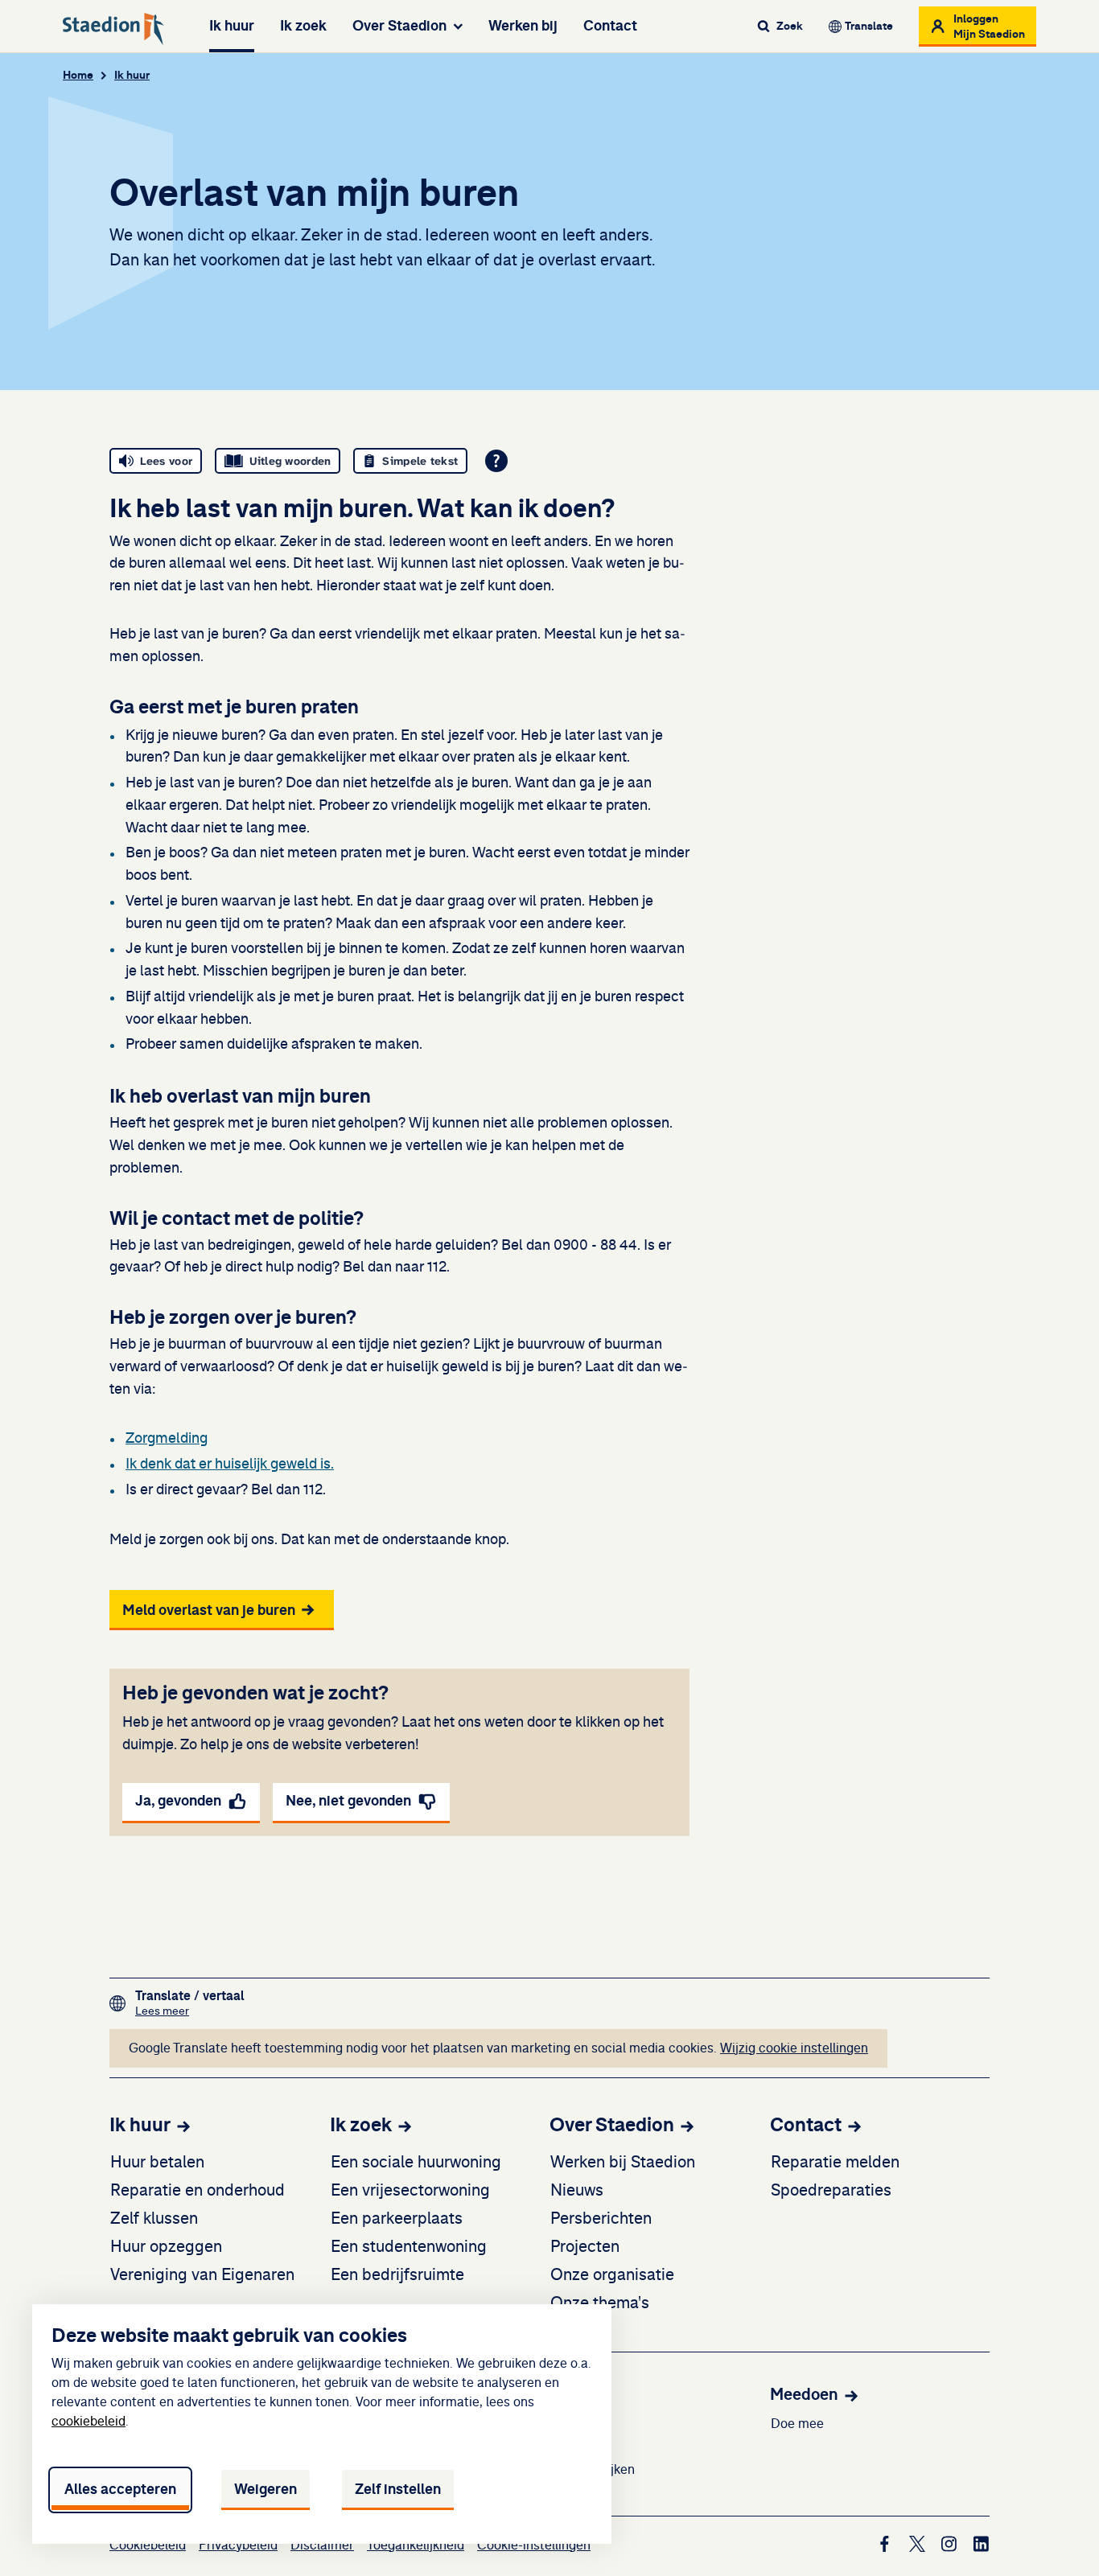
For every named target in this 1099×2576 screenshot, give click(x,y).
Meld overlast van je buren (209, 1610)
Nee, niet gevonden (348, 1801)
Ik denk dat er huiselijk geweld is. (230, 1465)
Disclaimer (322, 2545)
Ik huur (232, 26)
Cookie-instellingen (534, 2545)
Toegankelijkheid (416, 2545)
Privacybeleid (238, 2545)
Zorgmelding (167, 1439)
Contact (610, 26)
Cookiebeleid (148, 2545)
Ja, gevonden (178, 1801)
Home (78, 75)
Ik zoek (303, 26)
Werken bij (523, 26)
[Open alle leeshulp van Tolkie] (496, 461)
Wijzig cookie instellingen (794, 2048)
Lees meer (190, 2011)
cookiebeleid (88, 2422)
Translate (869, 26)
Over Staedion (399, 26)
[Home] (113, 29)
